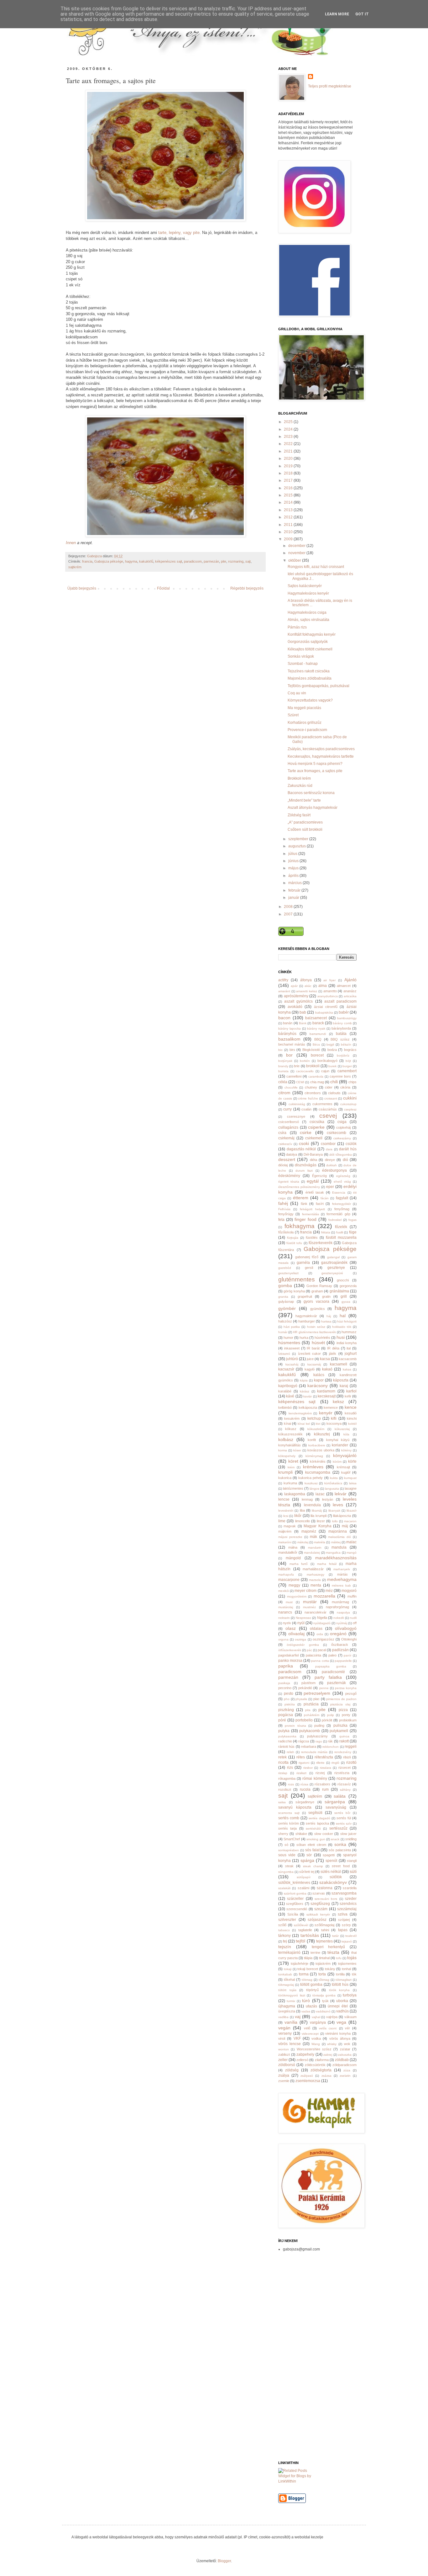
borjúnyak (285, 1061)
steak (289, 1866)
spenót (331, 1861)
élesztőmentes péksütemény (299, 1187)
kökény (346, 1450)
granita (283, 1297)
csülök (351, 1144)
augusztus (298, 846)
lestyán (328, 1499)
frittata (326, 1232)
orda (320, 1634)
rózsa (304, 1784)
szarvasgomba (344, 1893)
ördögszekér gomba (303, 1645)
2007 (289, 914)
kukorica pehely (311, 1478)
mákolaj (303, 1542)
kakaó (327, 1369)
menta (316, 1585)
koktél (352, 1424)
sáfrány (345, 1790)
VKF (297, 2038)
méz (329, 1591)
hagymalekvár (306, 1316)
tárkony (284, 1936)
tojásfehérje (300, 1964)
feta (281, 1220)
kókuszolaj (342, 1429)
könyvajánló (345, 1455)
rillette (320, 1763)
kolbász (286, 1439)
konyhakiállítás (290, 1445)
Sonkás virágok (301, 656)
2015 (289, 495)
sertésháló (313, 1829)
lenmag (307, 1499)
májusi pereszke (290, 1537)
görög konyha (294, 1291)
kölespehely (287, 1456)
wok (347, 2044)
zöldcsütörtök (315, 2065)
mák (313, 1537)
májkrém (285, 1531)
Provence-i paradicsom (307, 730)
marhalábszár (313, 1569)
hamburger (307, 1321)
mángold (293, 1558)
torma (304, 1974)
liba (302, 1510)
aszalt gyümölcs (298, 1001)
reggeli (351, 1746)
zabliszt (284, 2054)
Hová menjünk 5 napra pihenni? (315, 764)
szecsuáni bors (326, 1899)
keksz (338, 1402)
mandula (339, 1547)
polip (331, 1715)
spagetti (329, 1855)
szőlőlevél (301, 1925)
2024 (289, 429)
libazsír (352, 1511)
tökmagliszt (344, 1980)
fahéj (283, 1203)
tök (354, 1974)
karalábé (285, 1391)
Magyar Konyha (317, 1526)
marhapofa (286, 1574)
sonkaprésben (289, 1850)
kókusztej (322, 1434)
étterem (301, 1198)
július (293, 854)
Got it (362, 14)
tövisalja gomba (324, 1995)
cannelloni (294, 1076)
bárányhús (287, 1034)
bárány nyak (316, 1028)
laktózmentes (293, 1488)
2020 (289, 458)
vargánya (318, 2022)
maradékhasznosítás (336, 1558)
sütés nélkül (331, 1872)
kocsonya (334, 1423)
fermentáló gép (338, 1214)
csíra (282, 1133)
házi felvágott (347, 1321)
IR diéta (333, 1348)
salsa (282, 1802)
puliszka (340, 1725)
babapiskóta (324, 1012)
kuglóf (346, 1472)
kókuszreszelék (290, 1434)
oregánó (338, 1634)
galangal (333, 1257)
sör (309, 1855)
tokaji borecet (308, 1969)
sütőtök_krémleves (294, 1883)
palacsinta (313, 1655)
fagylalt (342, 1198)
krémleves (313, 1467)
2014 (289, 502)
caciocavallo (305, 1071)
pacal (322, 1650)
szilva (343, 1914)
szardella (350, 1888)
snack (335, 1839)
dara (329, 1149)
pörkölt (327, 1720)
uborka (342, 2001)
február (295, 890)
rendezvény (343, 1752)
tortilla (340, 1974)
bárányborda (341, 1028)
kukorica (285, 1478)
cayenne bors (340, 1076)
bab (303, 1012)
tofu (339, 1958)
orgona (283, 1639)
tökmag (307, 1980)
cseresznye (296, 1116)
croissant (331, 1098)
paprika (286, 1666)
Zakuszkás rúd (300, 786)
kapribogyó (288, 1386)
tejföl (300, 1941)
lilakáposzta (342, 1516)
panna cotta (320, 1661)
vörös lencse (290, 2044)
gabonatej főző (307, 1257)
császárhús (328, 1109)
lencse (284, 1499)
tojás (352, 1958)
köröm (337, 1462)
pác (309, 1650)
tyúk (325, 2001)
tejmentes (324, 1941)
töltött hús (340, 1985)
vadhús (342, 2011)
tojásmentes (347, 1964)
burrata (283, 1071)
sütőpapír (304, 1877)
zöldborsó (287, 2065)
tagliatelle (305, 1930)
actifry (283, 980)
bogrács (350, 1050)
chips (352, 1082)
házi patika (292, 1327)
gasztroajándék (334, 1263)
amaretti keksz (307, 991)
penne (324, 1688)
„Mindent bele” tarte (304, 800)
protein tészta (295, 1726)
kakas (347, 1369)
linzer (321, 1521)
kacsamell (339, 1364)
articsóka (350, 996)
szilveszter (287, 1920)
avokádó (295, 1007)
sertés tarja (287, 1828)
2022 (289, 444)
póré (282, 1720)
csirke (306, 1132)
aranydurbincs (328, 996)
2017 (289, 480)
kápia (304, 1380)
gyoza (346, 1302)
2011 (289, 525)
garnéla (303, 1263)
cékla (283, 1082)
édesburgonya (334, 1170)
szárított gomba (295, 1893)
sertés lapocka (317, 1823)
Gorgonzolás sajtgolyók (308, 642)
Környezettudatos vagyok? (310, 700)
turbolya (350, 1995)
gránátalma (339, 1291)
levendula (312, 1505)
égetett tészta (289, 1182)
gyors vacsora (316, 1301)
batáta (341, 1034)
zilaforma (322, 2060)
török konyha (339, 1990)
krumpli (285, 1472)
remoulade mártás (314, 1752)
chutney (311, 1087)
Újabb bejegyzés (82, 588)
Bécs (316, 1044)
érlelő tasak (315, 1192)
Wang (316, 2044)
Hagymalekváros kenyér (308, 593)
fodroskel (335, 1220)
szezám (321, 1909)
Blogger (224, 2561)
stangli (352, 1861)
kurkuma (290, 1483)
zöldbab (342, 2060)
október (295, 560)
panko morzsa (290, 1661)
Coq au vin (297, 693)
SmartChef (292, 1839)
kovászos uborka (321, 1450)
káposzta (341, 1380)
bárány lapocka (290, 1028)
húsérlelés (322, 1338)
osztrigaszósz (324, 1639)
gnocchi (343, 1280)
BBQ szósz (340, 1039)
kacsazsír (286, 1369)
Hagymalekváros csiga (307, 612)
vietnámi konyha (338, 2033)
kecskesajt (327, 1396)
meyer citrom (305, 1591)
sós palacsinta (340, 1850)
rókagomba (287, 1778)
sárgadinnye (305, 1802)
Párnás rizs (297, 627)
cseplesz (350, 1109)
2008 (289, 907)
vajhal (316, 2017)
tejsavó (347, 1941)
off (355, 1623)
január (294, 898)
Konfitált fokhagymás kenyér (312, 634)
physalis (301, 1699)
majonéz (309, 1531)
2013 (289, 510)
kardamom (326, 1391)
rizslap (283, 1773)
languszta (332, 1489)
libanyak (334, 1511)
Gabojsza (95, 556)
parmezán (211, 561)
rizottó (351, 1762)
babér (344, 1012)
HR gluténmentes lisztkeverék (314, 1332)
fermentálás (311, 1214)
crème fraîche (308, 1098)
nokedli (339, 1618)
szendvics (348, 1904)
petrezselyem (317, 1693)
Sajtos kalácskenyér (305, 586)
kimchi (352, 1418)
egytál (313, 1181)
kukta (334, 1478)
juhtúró (292, 1359)
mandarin (315, 1548)
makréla (320, 1542)
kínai (287, 1423)
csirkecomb (337, 1133)
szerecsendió (297, 1909)
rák (330, 1741)
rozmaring (236, 561)
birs (292, 1050)
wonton (284, 2049)
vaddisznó (323, 2011)
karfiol (351, 1391)
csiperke (316, 1127)
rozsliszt (285, 1789)
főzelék (341, 1227)
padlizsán (340, 1650)
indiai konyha (347, 1343)
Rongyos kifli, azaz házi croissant (316, 567)
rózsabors (322, 1784)
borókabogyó (327, 1061)
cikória (345, 1087)
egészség (343, 1176)
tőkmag (324, 1980)
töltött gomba (311, 1985)
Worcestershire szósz (314, 2049)
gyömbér (287, 1308)
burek (332, 1066)
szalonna (325, 1888)
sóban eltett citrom (311, 1845)
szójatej (344, 1920)
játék (333, 1354)
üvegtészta (287, 2011)
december (297, 546)
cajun (325, 1071)
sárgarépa (335, 1802)
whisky (332, 2044)
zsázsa (326, 2076)
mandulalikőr (288, 1552)
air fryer (329, 980)
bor (289, 1055)
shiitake (301, 1834)
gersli (309, 1268)
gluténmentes (297, 1279)
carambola (316, 1076)
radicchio (285, 1741)
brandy (283, 1066)
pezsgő (351, 1693)
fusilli (340, 1232)
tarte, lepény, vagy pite (178, 233)
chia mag (317, 1082)
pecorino (285, 1688)
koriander (340, 1445)
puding (319, 1725)
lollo (335, 1521)
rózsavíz (344, 1784)
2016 (289, 488)
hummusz (349, 1332)
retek (282, 1757)
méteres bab (341, 1585)
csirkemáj (286, 1138)
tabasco (284, 1930)
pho (287, 1699)
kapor (319, 1380)
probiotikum (348, 1720)
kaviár (308, 1396)
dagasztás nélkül (301, 1149)
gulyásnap (286, 1301)
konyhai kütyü (338, 1440)
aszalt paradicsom (340, 1001)
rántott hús (286, 1746)
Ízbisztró (284, 1354)
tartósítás (310, 1935)
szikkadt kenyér (318, 1914)
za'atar (345, 2049)
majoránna (338, 1531)
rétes (301, 1757)
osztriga (300, 1639)
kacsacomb (348, 1359)
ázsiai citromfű (326, 1007)
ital (349, 1348)
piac (316, 1699)
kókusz (291, 1429)
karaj (344, 1386)
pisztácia (311, 1704)
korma (283, 1450)
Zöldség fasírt (299, 815)
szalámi (303, 1888)
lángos (314, 1489)
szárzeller (295, 1899)
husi (341, 1337)
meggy (294, 1585)
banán (288, 1023)
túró (306, 2001)
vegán (284, 2028)
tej (285, 1941)
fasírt (320, 1204)
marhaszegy (316, 1574)
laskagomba (295, 1494)
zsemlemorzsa (308, 2081)
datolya (292, 1154)
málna (293, 1547)
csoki (304, 1143)
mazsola (315, 1580)
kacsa (325, 1359)
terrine (315, 1953)
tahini (325, 1930)
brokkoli (313, 1066)
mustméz (309, 1607)
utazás (311, 2006)
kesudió (351, 1413)
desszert (287, 1159)
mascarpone (289, 1580)
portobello (304, 1720)
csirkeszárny (342, 1138)
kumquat (350, 1478)
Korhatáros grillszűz (305, 723)
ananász (350, 991)
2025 (289, 422)
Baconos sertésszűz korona (311, 793)
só (286, 1845)
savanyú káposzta (295, 1807)
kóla (346, 1434)
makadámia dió (339, 1537)
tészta (333, 1952)
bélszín (346, 1044)
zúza (347, 2070)
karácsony (318, 1386)
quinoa (344, 1736)
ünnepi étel (338, 2006)
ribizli (347, 1757)
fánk (304, 1204)
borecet (317, 1055)
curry (287, 1109)
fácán (325, 1198)
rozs (291, 1784)
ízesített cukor (309, 1354)
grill (344, 1296)
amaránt (284, 991)
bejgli (330, 1044)
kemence (331, 1407)
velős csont (328, 2028)
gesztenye (336, 1268)
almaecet (344, 986)
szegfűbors (295, 1904)
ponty (346, 1715)
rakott (344, 1741)
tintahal (324, 1958)
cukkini (350, 1098)
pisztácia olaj (340, 1704)
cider (329, 1087)
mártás (342, 1574)
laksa (353, 1483)
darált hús (348, 1149)
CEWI (300, 1082)
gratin (326, 1296)
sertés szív (344, 1823)
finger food (305, 1219)
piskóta (290, 1704)
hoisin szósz (316, 1327)
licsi (286, 1516)
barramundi (318, 1034)
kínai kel (304, 1424)
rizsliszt (301, 1773)
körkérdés (318, 1461)
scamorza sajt (289, 1813)
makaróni (285, 1542)
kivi (318, 1424)
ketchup (314, 1418)
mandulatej (312, 1553)
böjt (348, 1061)
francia (87, 561)
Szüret (293, 715)
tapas (343, 1930)
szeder (351, 1899)
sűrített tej (307, 1872)
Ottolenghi (349, 1639)
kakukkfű (146, 561)
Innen (71, 543)
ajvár (294, 986)
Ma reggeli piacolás (304, 708)
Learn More (337, 14)
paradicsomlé (333, 1672)
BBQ (318, 1039)
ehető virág (342, 1182)
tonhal (346, 1969)
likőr (298, 1516)
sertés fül (344, 1818)
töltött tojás (287, 1990)
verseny (285, 2033)
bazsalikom (289, 1039)
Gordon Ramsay (319, 1286)
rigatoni (304, 1763)
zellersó (302, 2060)
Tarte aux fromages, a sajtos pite (315, 771)
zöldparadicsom (344, 2065)
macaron (350, 1521)
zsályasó (307, 2076)
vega (341, 2022)
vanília (291, 2022)
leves (338, 1505)
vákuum (350, 2017)
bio (280, 1050)
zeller (283, 2060)
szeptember (299, 839)
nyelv (287, 1623)
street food (341, 1866)
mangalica (333, 1553)
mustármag (340, 1602)
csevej (328, 1116)
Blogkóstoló (311, 1050)
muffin (352, 1596)
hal (343, 1316)
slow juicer (348, 1834)
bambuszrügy (347, 1018)
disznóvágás (306, 1165)
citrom (284, 1093)
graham (317, 1291)
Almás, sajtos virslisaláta (308, 620)
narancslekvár (316, 1612)
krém (291, 1467)
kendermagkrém (300, 1413)
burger (347, 1066)
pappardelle (343, 1661)
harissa (326, 1321)
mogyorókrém (297, 1596)
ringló (335, 1763)
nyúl (301, 1623)
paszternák (337, 1683)
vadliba (283, 2017)
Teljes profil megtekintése (330, 86)
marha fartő (299, 1564)
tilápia (308, 1958)
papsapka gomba (331, 1666)
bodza (332, 1050)
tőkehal (289, 1980)
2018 (289, 473)
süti (353, 1871)
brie (297, 1066)
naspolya (343, 1612)
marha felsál (327, 1564)
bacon (284, 1018)
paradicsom (193, 561)
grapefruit (305, 1296)
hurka (304, 1338)
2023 (289, 437)
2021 (289, 451)
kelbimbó (285, 1407)
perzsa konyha (346, 1688)
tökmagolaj (286, 1985)
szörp (346, 1925)
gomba (285, 1285)
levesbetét (286, 1511)
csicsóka (317, 1122)
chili (334, 1082)
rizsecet (344, 1768)
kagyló (310, 1369)
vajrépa (332, 2017)
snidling (351, 1839)
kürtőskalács (333, 1483)
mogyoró (349, 1591)
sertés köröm (289, 1823)
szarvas (319, 1893)
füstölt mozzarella (341, 1238)
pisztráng (286, 1710)
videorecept (310, 2034)
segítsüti (315, 1813)
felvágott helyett (312, 1209)
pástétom (308, 1683)
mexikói (284, 1591)
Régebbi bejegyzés (247, 588)
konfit (312, 1440)
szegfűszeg (320, 1904)
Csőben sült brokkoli (305, 830)
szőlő (282, 1925)
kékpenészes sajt (169, 561)
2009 (289, 539)
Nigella (322, 1618)
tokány (330, 1969)
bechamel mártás (292, 1044)
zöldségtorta (321, 2070)
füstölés (312, 1238)
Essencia (339, 1193)
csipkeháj (343, 1127)
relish (290, 1752)
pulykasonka (287, 1736)
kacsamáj (314, 1364)
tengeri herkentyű (329, 1947)
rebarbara (309, 1746)
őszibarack (340, 1645)
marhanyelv (342, 1569)
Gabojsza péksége (109, 561)
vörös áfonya (340, 2038)
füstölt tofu (294, 1243)
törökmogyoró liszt (292, 1995)
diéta (313, 1160)
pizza (343, 1710)
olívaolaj (296, 1634)
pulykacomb (310, 1731)
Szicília (293, 1914)
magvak (290, 1526)
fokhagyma (300, 1226)
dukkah (331, 1165)
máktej (336, 1542)
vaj (298, 2017)
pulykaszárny (317, 1736)
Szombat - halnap (303, 664)
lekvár (341, 1494)
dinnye (330, 1160)
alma (323, 986)
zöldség (292, 2070)
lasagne (351, 1488)
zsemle (284, 2081)
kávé (290, 1396)
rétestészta (324, 1757)
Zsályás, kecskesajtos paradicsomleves (321, 749)
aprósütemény (296, 996)
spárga (307, 1860)
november (297, 553)
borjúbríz (343, 1055)
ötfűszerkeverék (290, 1650)
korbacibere (317, 1445)
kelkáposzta (308, 1407)
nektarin (284, 1618)
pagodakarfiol (288, 1655)
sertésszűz (338, 1828)
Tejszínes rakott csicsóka (309, 671)
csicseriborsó (289, 1122)
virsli (282, 2038)
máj (345, 1526)
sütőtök (336, 1877)
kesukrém (292, 1418)
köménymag (314, 1456)
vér (347, 2028)
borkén (305, 1061)
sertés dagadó (319, 1818)
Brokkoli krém (299, 778)
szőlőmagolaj (324, 1925)
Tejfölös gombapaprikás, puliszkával (318, 686)
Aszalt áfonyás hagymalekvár (313, 808)
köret (293, 1461)
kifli (334, 1418)
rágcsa (304, 1741)
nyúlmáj (342, 1623)
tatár (335, 1936)
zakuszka (345, 2055)
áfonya (306, 980)
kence (351, 1407)
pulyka (284, 1731)
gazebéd (285, 1268)
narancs (285, 1612)
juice (310, 1359)
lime (282, 1521)
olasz (291, 1628)
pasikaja (284, 1683)
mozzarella (324, 1596)
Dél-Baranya (313, 1154)
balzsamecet (316, 1018)
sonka (340, 1844)
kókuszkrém (316, 1429)
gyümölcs (318, 1309)
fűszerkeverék (321, 1243)
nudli (353, 1618)
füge (353, 1232)
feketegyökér (342, 1204)
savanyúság (336, 1807)
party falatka (328, 1677)
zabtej (328, 2055)
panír (347, 1655)
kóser (297, 1450)
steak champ (313, 1866)
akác (308, 986)
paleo (332, 1655)
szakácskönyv (333, 1882)
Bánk (303, 1023)
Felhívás (284, 1209)
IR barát (313, 1348)
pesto (289, 1693)
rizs (290, 1768)
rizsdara (326, 1768)
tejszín (285, 1947)
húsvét (318, 1343)
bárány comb (342, 1023)
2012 (289, 517)
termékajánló (289, 1953)
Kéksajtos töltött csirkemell (310, 649)
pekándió (305, 1688)
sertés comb (289, 1818)
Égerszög (319, 1176)
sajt (248, 561)
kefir (348, 1396)
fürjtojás (293, 1238)
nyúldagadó (322, 1623)
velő (307, 2028)
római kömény (315, 1778)
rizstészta (342, 1773)
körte (352, 1461)
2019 (289, 466)
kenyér (326, 1413)
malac (351, 1542)
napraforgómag (337, 1607)
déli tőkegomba (340, 1155)
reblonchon (331, 1747)
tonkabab (285, 1974)
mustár (310, 1602)
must (289, 1602)
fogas (352, 1220)
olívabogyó (346, 1628)
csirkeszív (285, 1144)
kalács (319, 1375)
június (294, 861)
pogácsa (286, 1715)
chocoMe (291, 1087)
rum (325, 1789)
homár (283, 1332)
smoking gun (316, 1839)
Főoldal (163, 588)
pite (224, 561)
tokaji (288, 1969)
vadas (306, 2011)
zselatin (345, 2076)
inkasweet (292, 1348)
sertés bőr (342, 1813)
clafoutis (334, 1093)
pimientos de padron (341, 1699)
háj (329, 1316)
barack (318, 1023)
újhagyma (287, 2006)
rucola (305, 1789)
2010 (289, 532)
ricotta (283, 1762)
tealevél (351, 1936)
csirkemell (314, 1138)
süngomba (286, 1872)
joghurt (351, 1354)
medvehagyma (342, 1579)
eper (330, 1187)
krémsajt (343, 1467)
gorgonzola (348, 1286)
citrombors (313, 1093)
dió (345, 1160)
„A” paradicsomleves (305, 822)
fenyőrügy (286, 1214)
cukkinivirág (297, 1104)
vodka (316, 2038)
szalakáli (284, 1888)
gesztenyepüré (332, 1273)
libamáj (317, 1511)
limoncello (303, 1521)
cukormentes (322, 1104)
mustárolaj (286, 1607)
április (294, 876)
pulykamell (339, 1731)
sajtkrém (75, 567)
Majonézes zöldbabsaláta (310, 678)
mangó (352, 1553)
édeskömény (289, 1176)
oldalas (316, 1629)
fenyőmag (342, 1209)
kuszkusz (311, 1483)
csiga (342, 1122)
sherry (283, 1834)
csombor (328, 1144)
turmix (291, 2001)
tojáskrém (323, 1964)
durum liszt (304, 1171)
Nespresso (303, 1618)
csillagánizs (288, 1127)
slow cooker (324, 1834)
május (294, 868)
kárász (305, 1391)
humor (288, 1338)
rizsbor (308, 1768)
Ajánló (350, 980)
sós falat (312, 1850)
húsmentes (289, 1343)
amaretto (330, 991)
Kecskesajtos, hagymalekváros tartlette (321, 756)
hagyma (131, 561)
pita (308, 1710)
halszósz (285, 1321)
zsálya (284, 2075)
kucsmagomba (318, 1472)
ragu (319, 1741)
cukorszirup (348, 1104)
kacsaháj (292, 1364)
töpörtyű (312, 1990)
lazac (320, 1494)
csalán (306, 1109)
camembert (347, 1071)
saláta (340, 1796)
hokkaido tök (342, 1327)
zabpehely (305, 2054)
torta (322, 1974)
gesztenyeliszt (288, 1273)
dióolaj (283, 1165)
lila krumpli (318, 1516)
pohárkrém (312, 1715)
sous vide (287, 1855)
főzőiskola (286, 1232)
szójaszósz (317, 1920)
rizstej (320, 1773)
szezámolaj (347, 1909)
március (295, 883)
